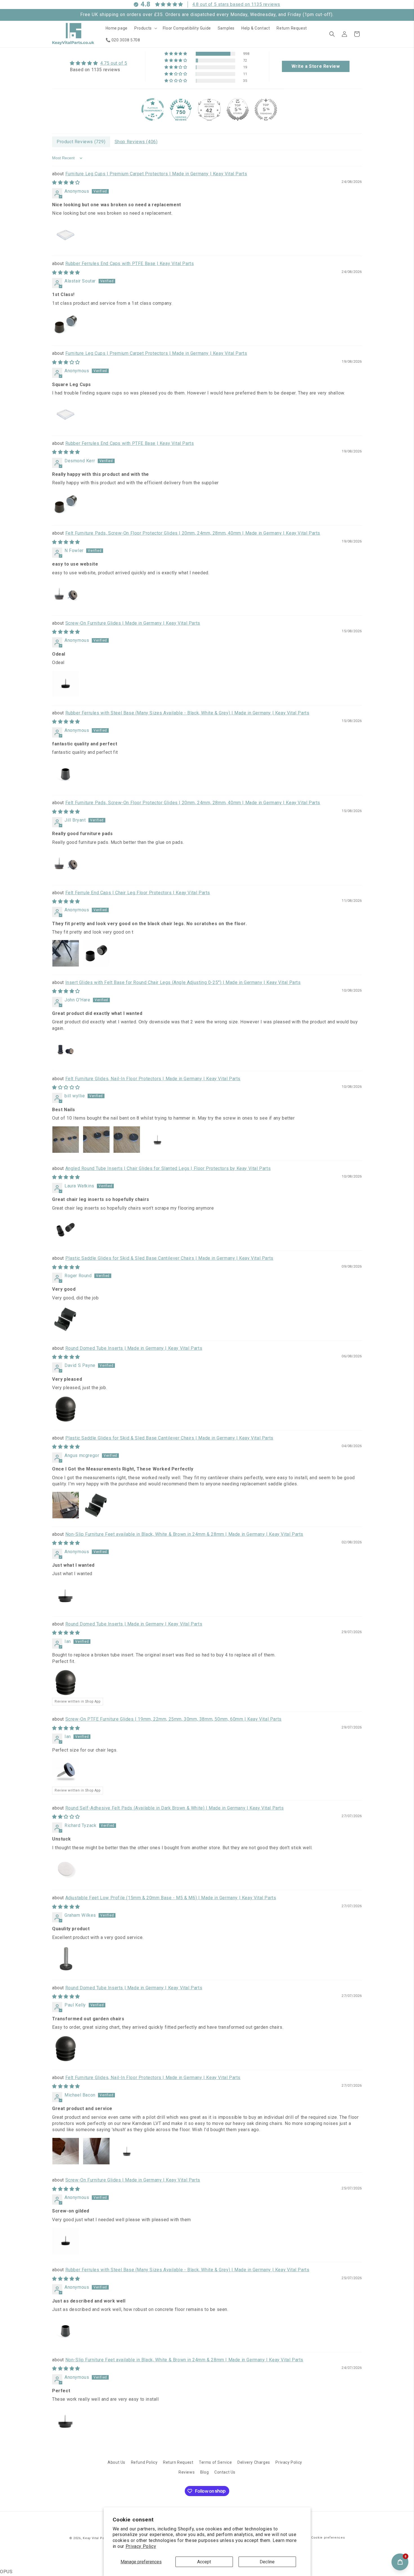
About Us (116, 2462)
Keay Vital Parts (96, 2538)
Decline (267, 2562)
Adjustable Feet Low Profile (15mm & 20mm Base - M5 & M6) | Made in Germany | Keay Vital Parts (171, 1898)
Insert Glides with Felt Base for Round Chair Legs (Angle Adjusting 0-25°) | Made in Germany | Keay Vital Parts (183, 982)
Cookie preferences (328, 2538)
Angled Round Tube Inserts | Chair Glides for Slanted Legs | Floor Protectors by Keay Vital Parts (168, 1168)
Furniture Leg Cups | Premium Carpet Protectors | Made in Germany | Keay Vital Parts (156, 174)
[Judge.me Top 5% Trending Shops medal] (266, 109)
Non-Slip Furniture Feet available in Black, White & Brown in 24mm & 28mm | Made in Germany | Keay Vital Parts (184, 1534)
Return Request (178, 2462)
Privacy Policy (141, 2546)
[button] (145, 28)
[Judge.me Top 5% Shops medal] (238, 109)
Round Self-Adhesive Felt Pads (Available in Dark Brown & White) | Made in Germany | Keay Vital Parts (175, 1808)
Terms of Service (215, 2462)
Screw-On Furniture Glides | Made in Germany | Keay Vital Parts (133, 623)
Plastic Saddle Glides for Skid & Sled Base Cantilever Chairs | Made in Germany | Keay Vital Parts (169, 1258)
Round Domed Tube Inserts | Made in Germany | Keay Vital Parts (134, 1348)
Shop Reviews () (136, 142)
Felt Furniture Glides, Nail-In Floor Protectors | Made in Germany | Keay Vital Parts (153, 1079)
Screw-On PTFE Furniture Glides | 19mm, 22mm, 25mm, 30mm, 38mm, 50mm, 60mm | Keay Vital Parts (173, 1719)
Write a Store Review (316, 66)
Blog (204, 2472)
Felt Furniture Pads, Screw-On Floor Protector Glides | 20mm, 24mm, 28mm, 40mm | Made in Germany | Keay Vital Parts (193, 533)
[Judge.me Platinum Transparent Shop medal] (153, 109)
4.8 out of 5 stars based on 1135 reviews (236, 4)
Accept (204, 2562)
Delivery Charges (254, 2462)
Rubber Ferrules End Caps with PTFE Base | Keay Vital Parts (130, 264)
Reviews (187, 2472)
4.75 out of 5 (114, 63)
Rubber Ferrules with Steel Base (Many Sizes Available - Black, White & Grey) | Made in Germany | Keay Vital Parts (187, 713)
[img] (98, 63)
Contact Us (225, 2472)
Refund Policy (144, 2462)
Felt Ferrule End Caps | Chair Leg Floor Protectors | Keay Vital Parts (138, 893)
